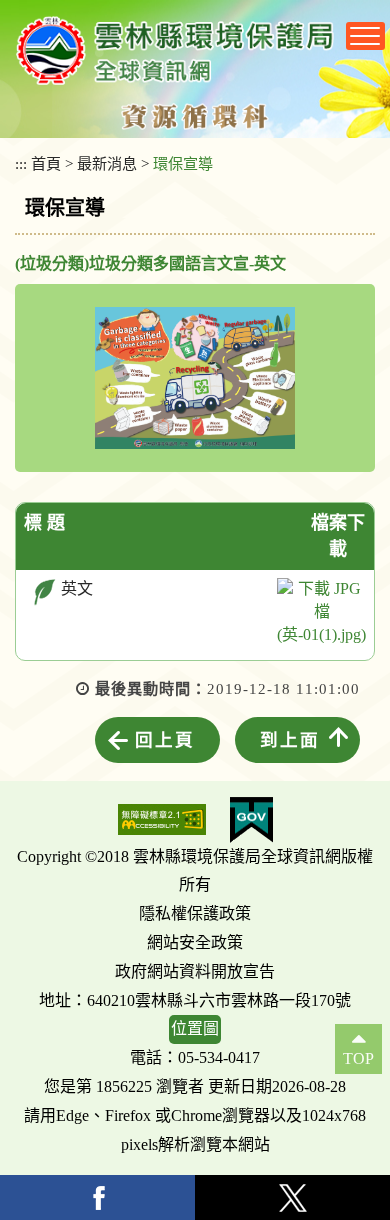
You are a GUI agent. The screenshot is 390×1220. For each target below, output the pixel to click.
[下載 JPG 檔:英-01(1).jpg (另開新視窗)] (321, 612)
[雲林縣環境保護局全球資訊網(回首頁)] (175, 50)
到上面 (290, 740)
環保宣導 (183, 163)
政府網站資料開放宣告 (195, 971)
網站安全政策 (195, 942)
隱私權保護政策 (195, 913)
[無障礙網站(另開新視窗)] (162, 819)
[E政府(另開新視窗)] (251, 820)
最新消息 (107, 163)
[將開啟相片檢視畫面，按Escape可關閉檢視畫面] (195, 378)
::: (21, 163)
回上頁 (165, 740)
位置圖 (195, 1028)
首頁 (46, 163)
